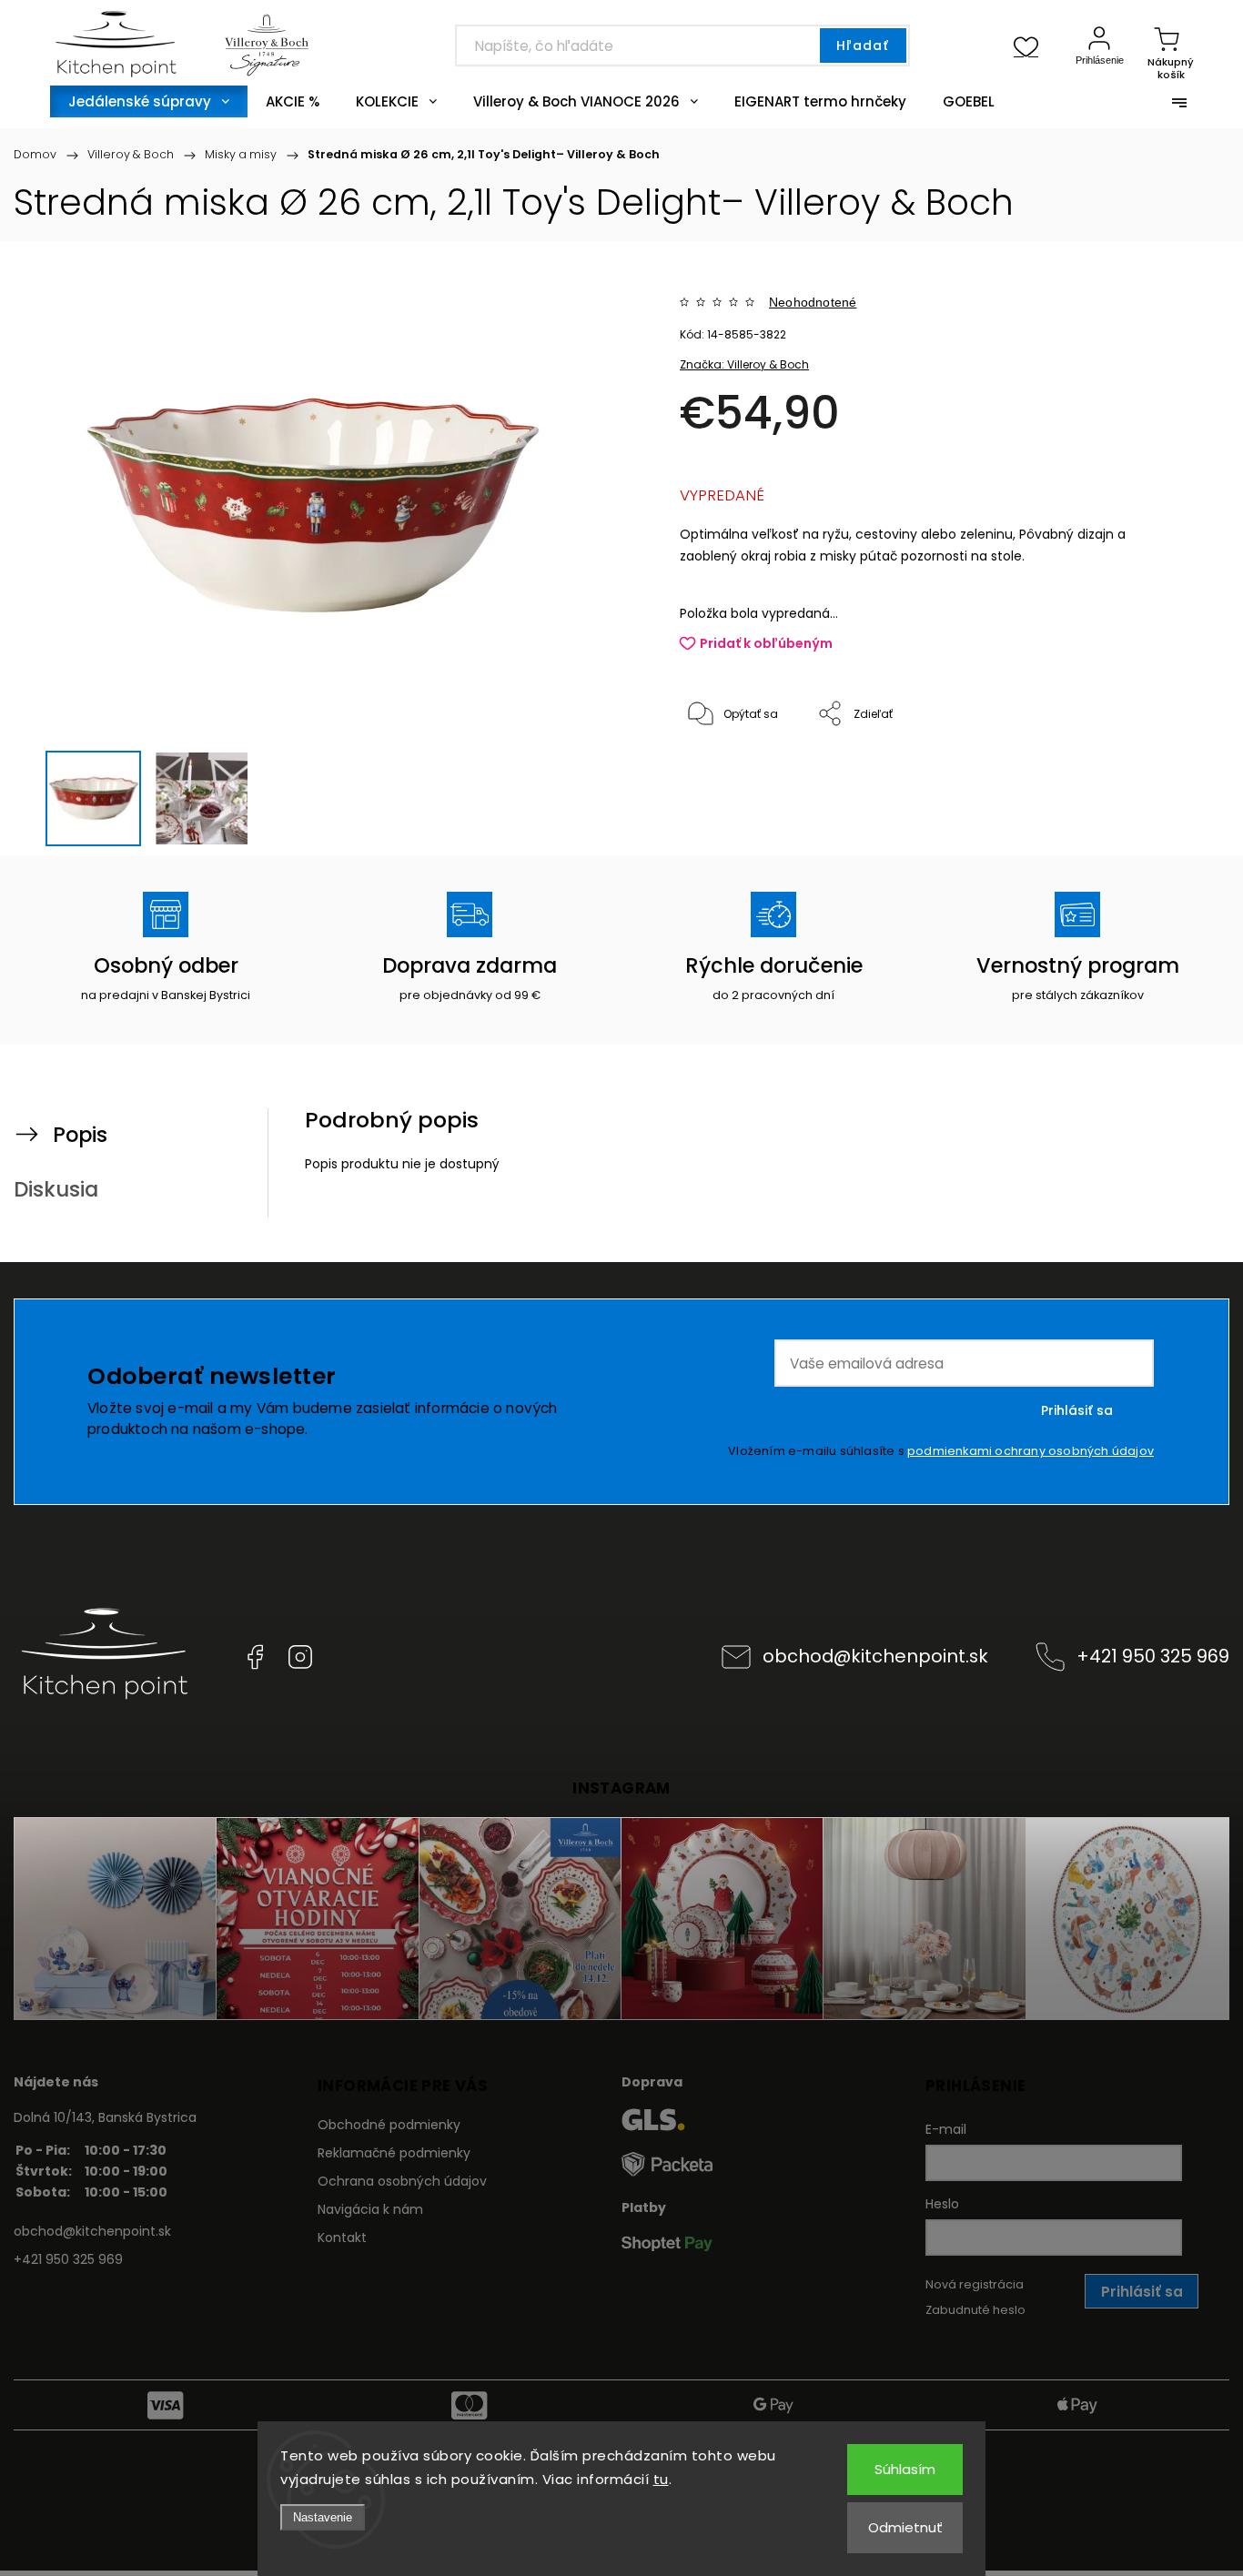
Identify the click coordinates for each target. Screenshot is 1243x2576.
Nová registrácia (975, 2284)
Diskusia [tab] (56, 1189)
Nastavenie (323, 2517)
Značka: (744, 364)
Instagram (300, 1657)
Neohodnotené (813, 302)
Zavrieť (1137, 775)
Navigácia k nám (370, 2209)
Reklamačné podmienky (394, 2153)
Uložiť (722, 770)
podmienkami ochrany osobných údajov (1031, 1451)
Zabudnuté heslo (975, 2310)
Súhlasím (905, 2469)
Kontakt (342, 2238)
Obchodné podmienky (389, 2125)
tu (661, 2479)
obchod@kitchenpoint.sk (875, 1656)
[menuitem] (149, 101)
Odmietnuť (905, 2527)
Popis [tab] (80, 1135)
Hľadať (863, 45)
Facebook (255, 1657)
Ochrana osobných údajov (402, 2181)
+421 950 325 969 (1153, 1656)
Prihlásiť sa (1077, 1410)
